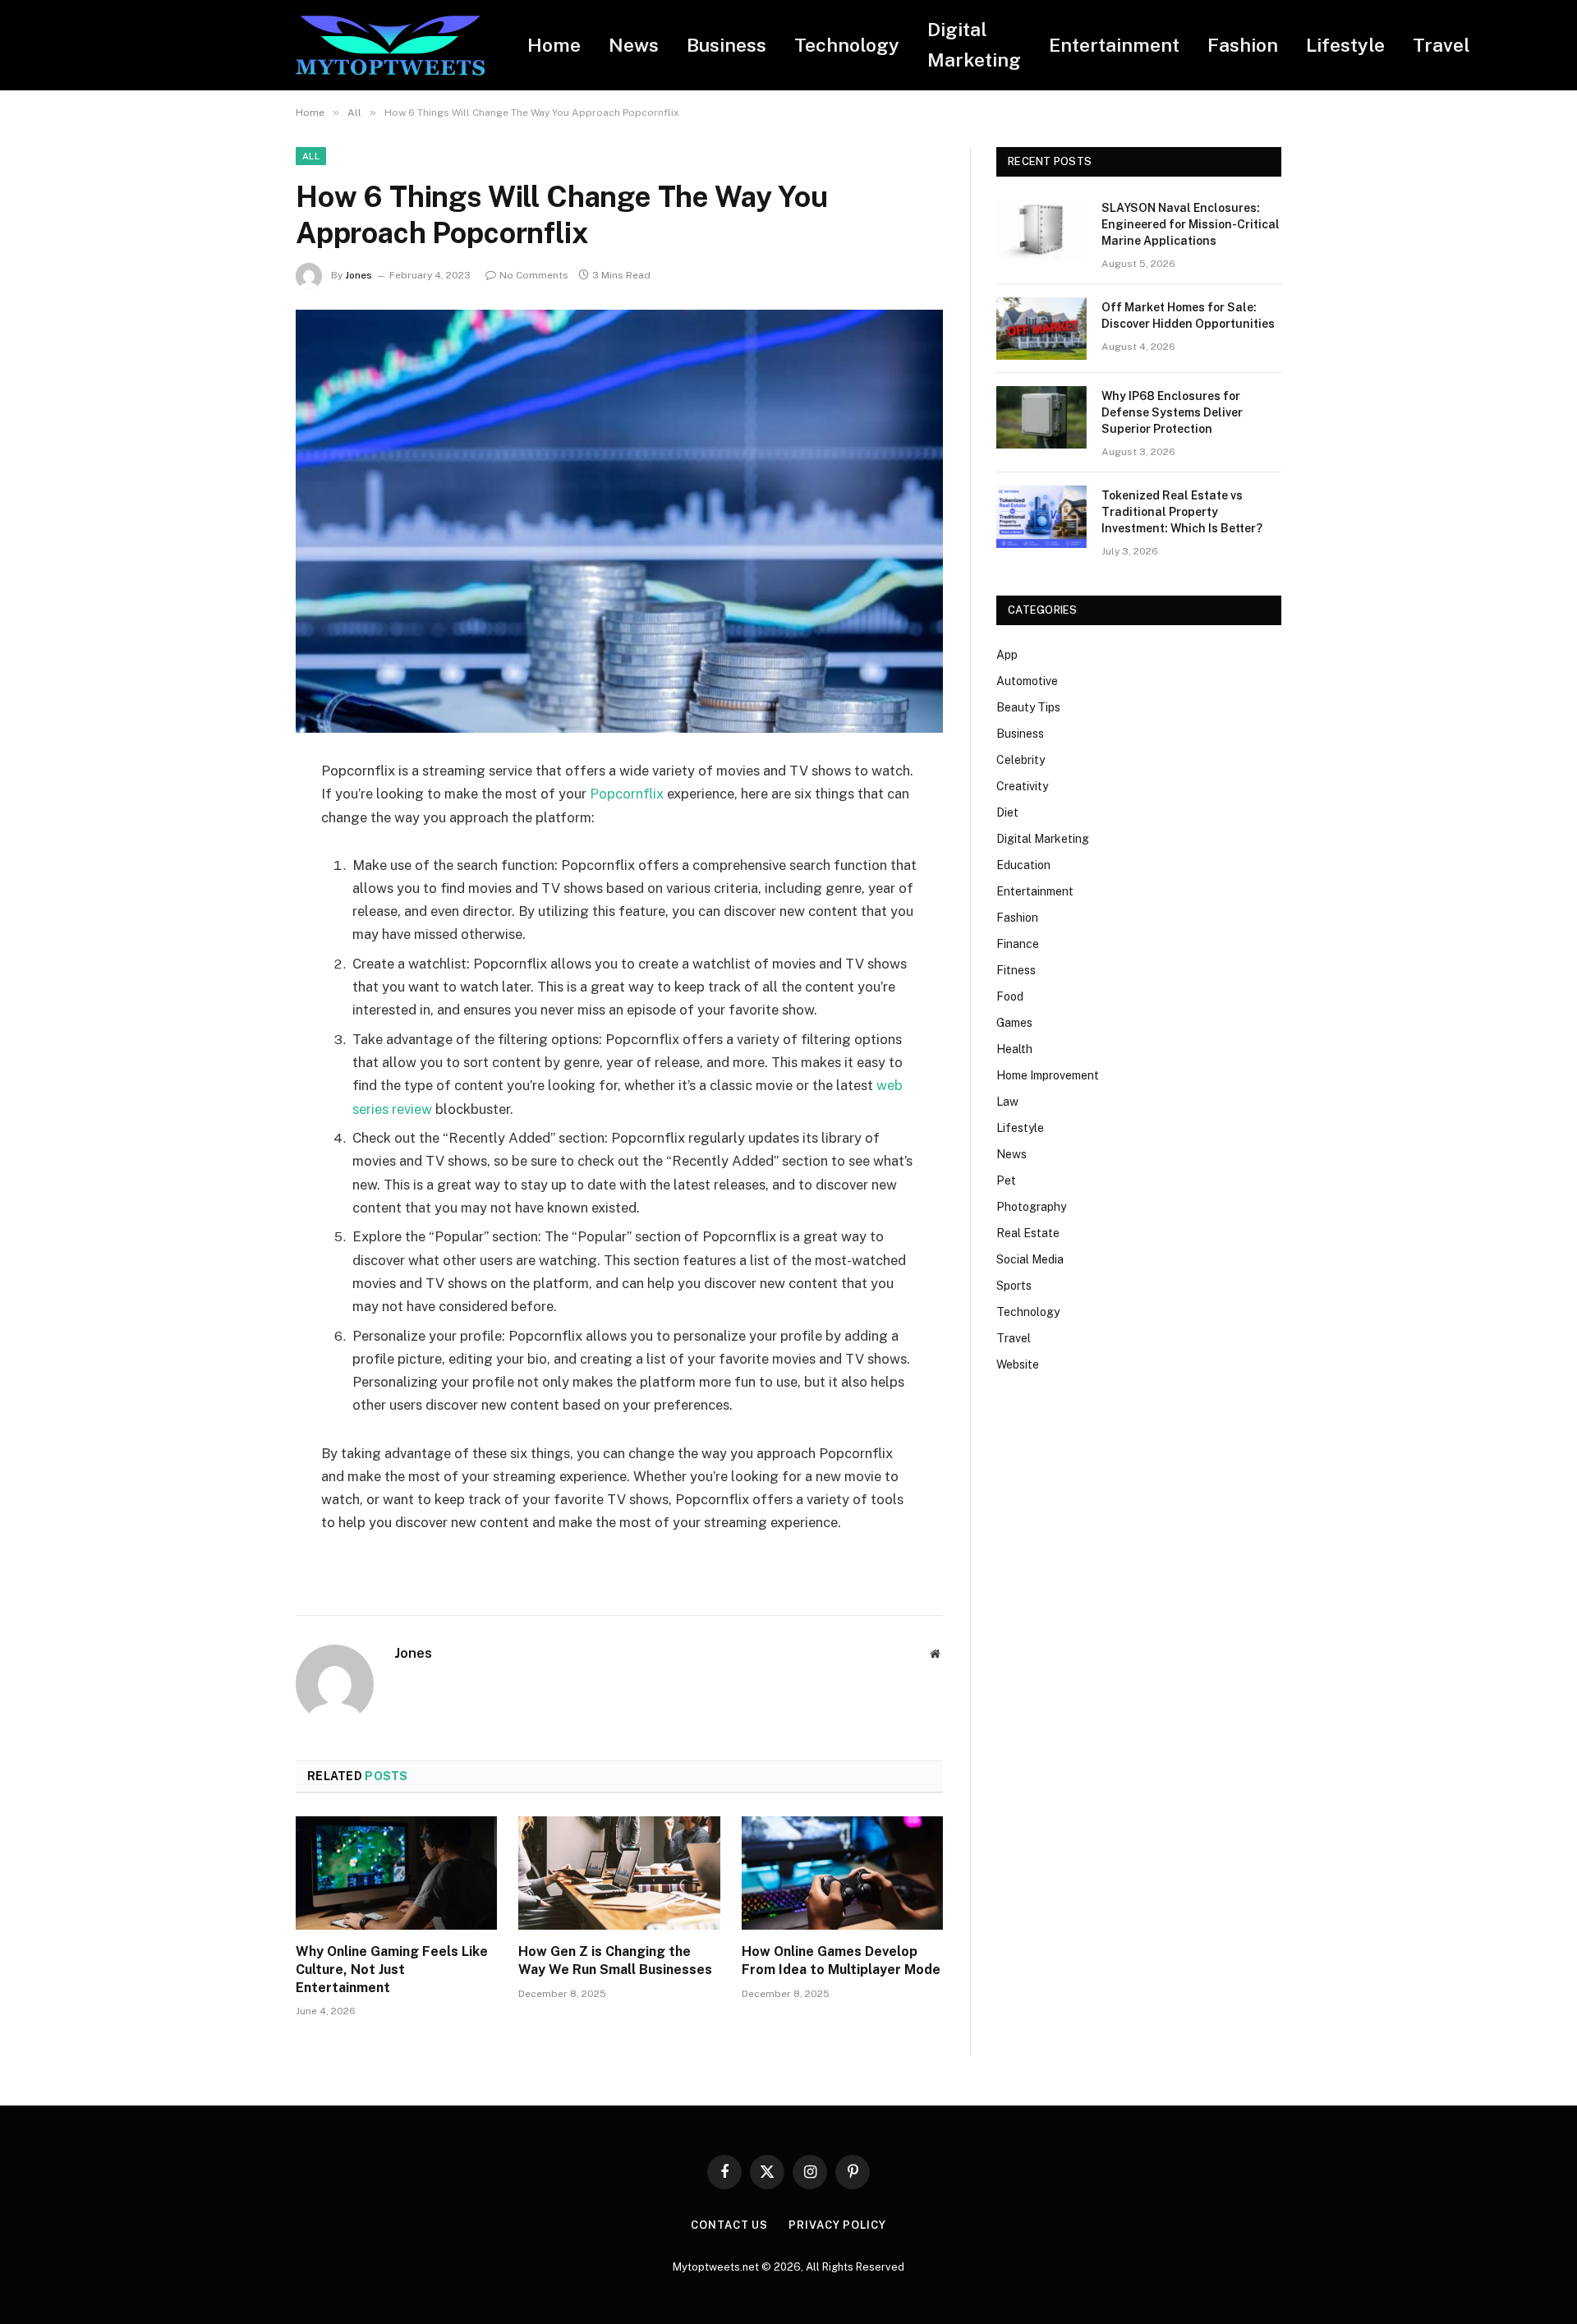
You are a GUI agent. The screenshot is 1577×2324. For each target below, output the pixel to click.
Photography (1031, 1207)
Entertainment (1114, 45)
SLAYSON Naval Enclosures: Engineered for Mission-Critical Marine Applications (1191, 224)
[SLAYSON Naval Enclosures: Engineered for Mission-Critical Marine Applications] (1041, 229)
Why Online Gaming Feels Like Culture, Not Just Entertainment (392, 1970)
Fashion (1243, 45)
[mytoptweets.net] (390, 46)
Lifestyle (1345, 45)
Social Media (1030, 1259)
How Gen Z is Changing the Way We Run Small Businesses (615, 1960)
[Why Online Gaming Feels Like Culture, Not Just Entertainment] (396, 1873)
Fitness (1016, 970)
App (1007, 655)
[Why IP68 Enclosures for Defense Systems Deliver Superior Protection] (1041, 417)
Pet (1006, 1180)
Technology (847, 45)
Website (1018, 1364)
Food (1010, 996)
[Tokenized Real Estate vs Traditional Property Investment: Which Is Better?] (1041, 517)
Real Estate (1028, 1233)
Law (1007, 1102)
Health (1014, 1049)
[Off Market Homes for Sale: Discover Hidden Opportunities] (1041, 329)
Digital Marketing (974, 44)
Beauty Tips (1028, 707)
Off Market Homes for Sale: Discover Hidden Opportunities (1188, 315)
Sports (1014, 1286)
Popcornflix (627, 794)
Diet (1007, 812)
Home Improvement (1048, 1075)
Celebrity (1021, 760)
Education (1023, 865)
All (311, 156)
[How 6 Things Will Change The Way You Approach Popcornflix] (619, 521)
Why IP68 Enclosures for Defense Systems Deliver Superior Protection (1172, 412)
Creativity (1022, 786)
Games (1014, 1023)
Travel (1441, 45)
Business (726, 45)
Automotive (1027, 681)
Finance (1018, 944)
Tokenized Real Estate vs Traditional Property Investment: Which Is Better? (1182, 512)
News (634, 45)
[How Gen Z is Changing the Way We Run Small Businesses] (619, 1873)
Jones (359, 275)
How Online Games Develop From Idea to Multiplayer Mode (841, 1960)
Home (554, 45)
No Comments (534, 275)
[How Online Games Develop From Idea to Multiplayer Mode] (842, 1873)
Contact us (729, 2225)
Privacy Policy (837, 2225)
